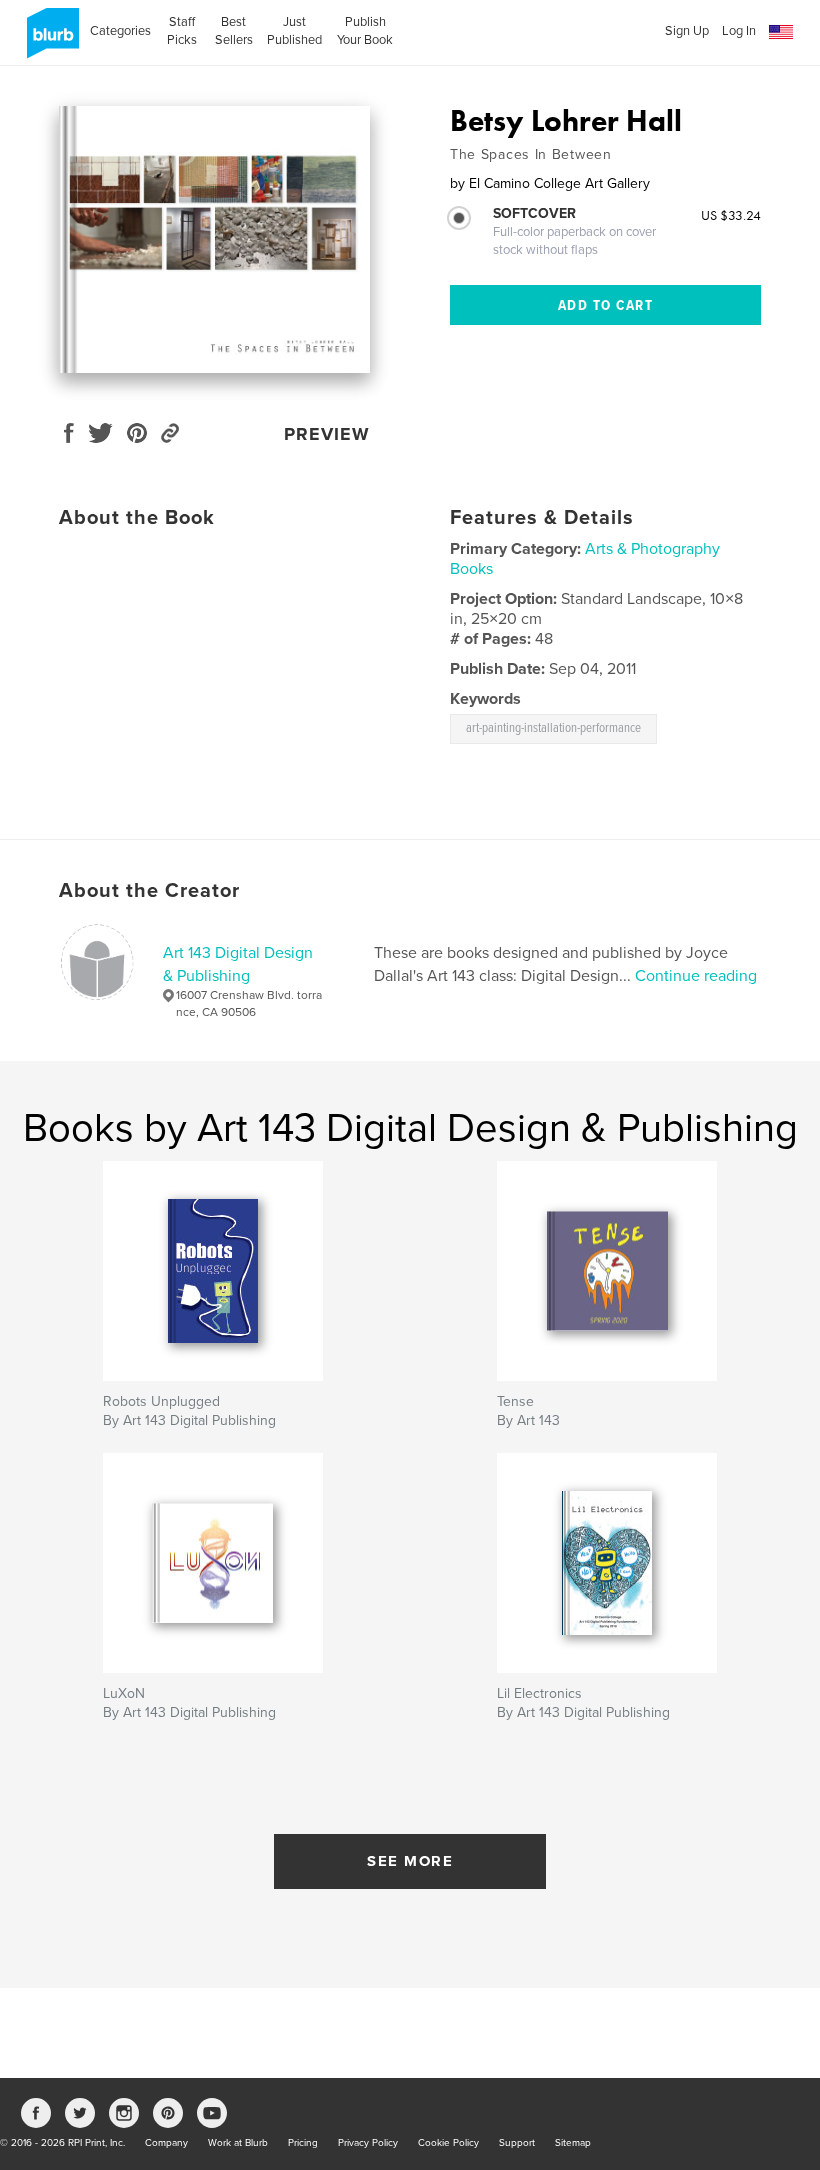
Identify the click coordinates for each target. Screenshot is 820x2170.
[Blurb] (49, 41)
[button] (781, 32)
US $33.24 (731, 215)
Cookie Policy (448, 2143)
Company (166, 2143)
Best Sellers (234, 31)
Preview (327, 434)
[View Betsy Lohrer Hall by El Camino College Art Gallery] (214, 239)
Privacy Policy (368, 2143)
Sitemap (573, 2143)
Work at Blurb (238, 2143)
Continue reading (696, 976)
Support (517, 2143)
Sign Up (687, 31)
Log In (739, 31)
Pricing (303, 2143)
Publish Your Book (365, 31)
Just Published (294, 31)
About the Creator (149, 891)
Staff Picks (182, 31)
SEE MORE (410, 1861)
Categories (120, 31)
